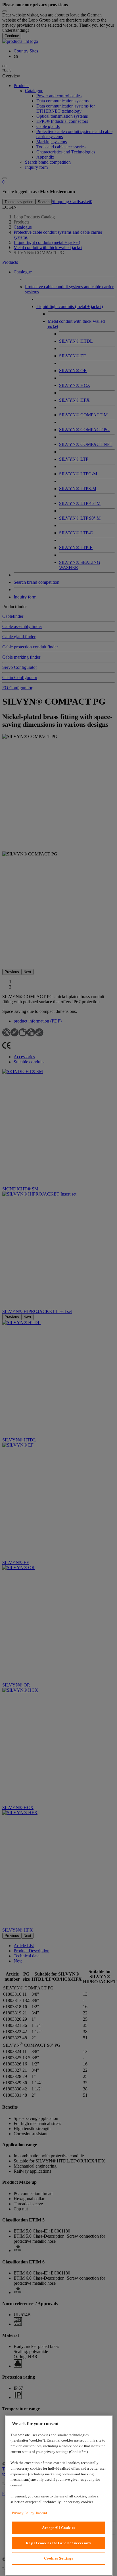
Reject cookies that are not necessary (58, 2543)
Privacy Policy (23, 2513)
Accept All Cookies (59, 2528)
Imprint (41, 2513)
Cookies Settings (59, 2558)
